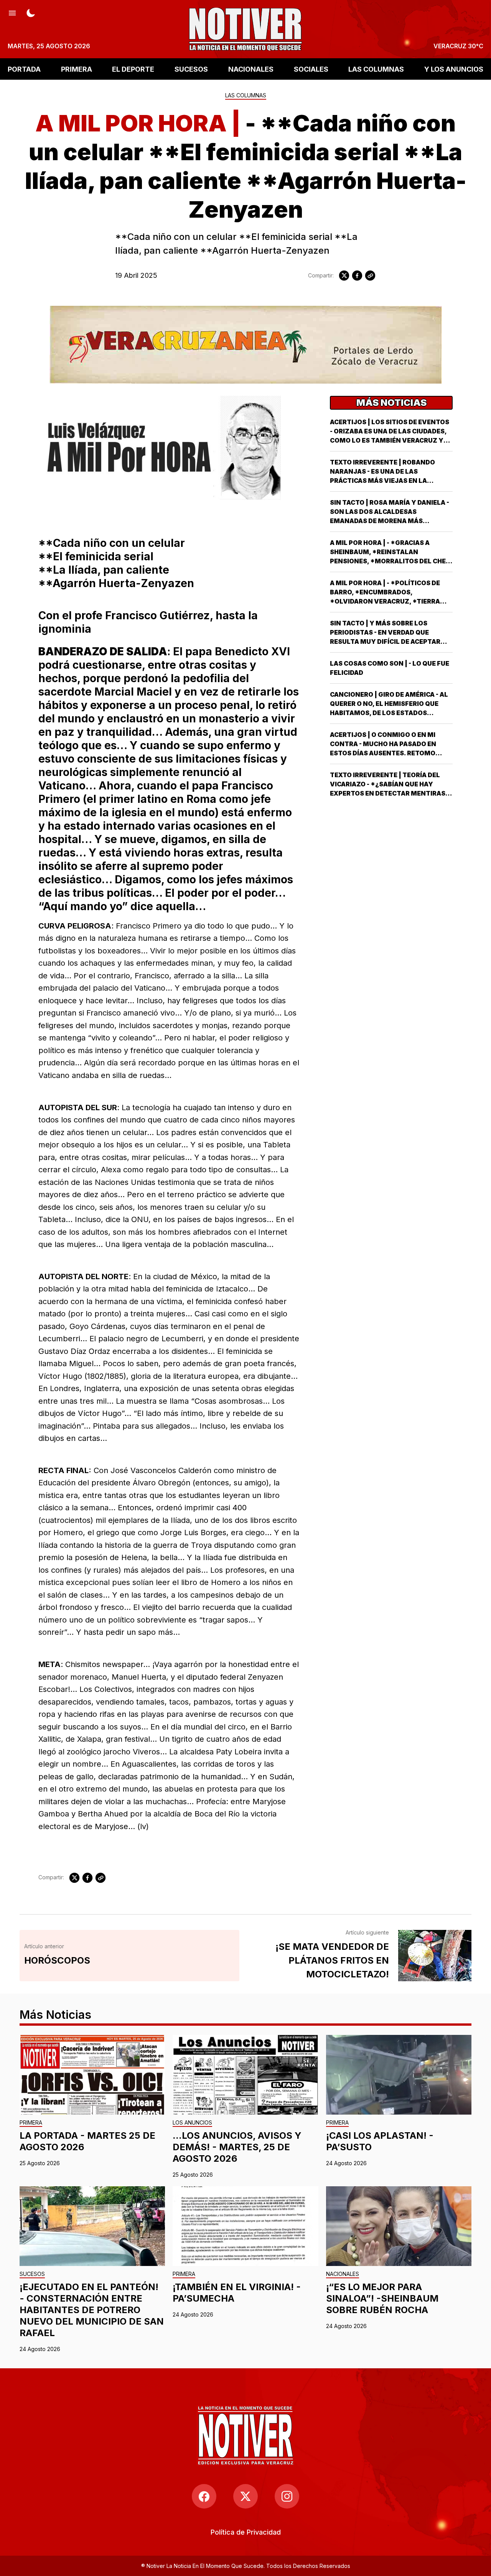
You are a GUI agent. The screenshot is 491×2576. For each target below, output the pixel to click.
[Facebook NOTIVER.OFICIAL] (204, 2496)
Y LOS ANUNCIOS (454, 69)
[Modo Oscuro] (31, 12)
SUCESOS (191, 69)
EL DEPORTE (133, 69)
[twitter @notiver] (245, 2496)
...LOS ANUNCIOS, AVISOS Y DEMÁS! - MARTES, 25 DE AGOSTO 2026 (237, 2147)
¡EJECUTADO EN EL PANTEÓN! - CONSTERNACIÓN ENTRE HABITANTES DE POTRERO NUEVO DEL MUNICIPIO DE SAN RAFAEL (92, 2310)
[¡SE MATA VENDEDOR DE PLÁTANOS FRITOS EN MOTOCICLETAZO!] (435, 1956)
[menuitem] (246, 2532)
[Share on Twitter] (344, 276)
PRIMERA (77, 69)
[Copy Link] (370, 276)
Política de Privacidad (246, 2532)
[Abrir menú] (12, 12)
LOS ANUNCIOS (192, 2123)
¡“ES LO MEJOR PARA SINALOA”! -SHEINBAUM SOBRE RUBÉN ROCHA (382, 2298)
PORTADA (24, 69)
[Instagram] (287, 2496)
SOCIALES (311, 69)
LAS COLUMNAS (376, 69)
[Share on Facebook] (357, 276)
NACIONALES (251, 69)
